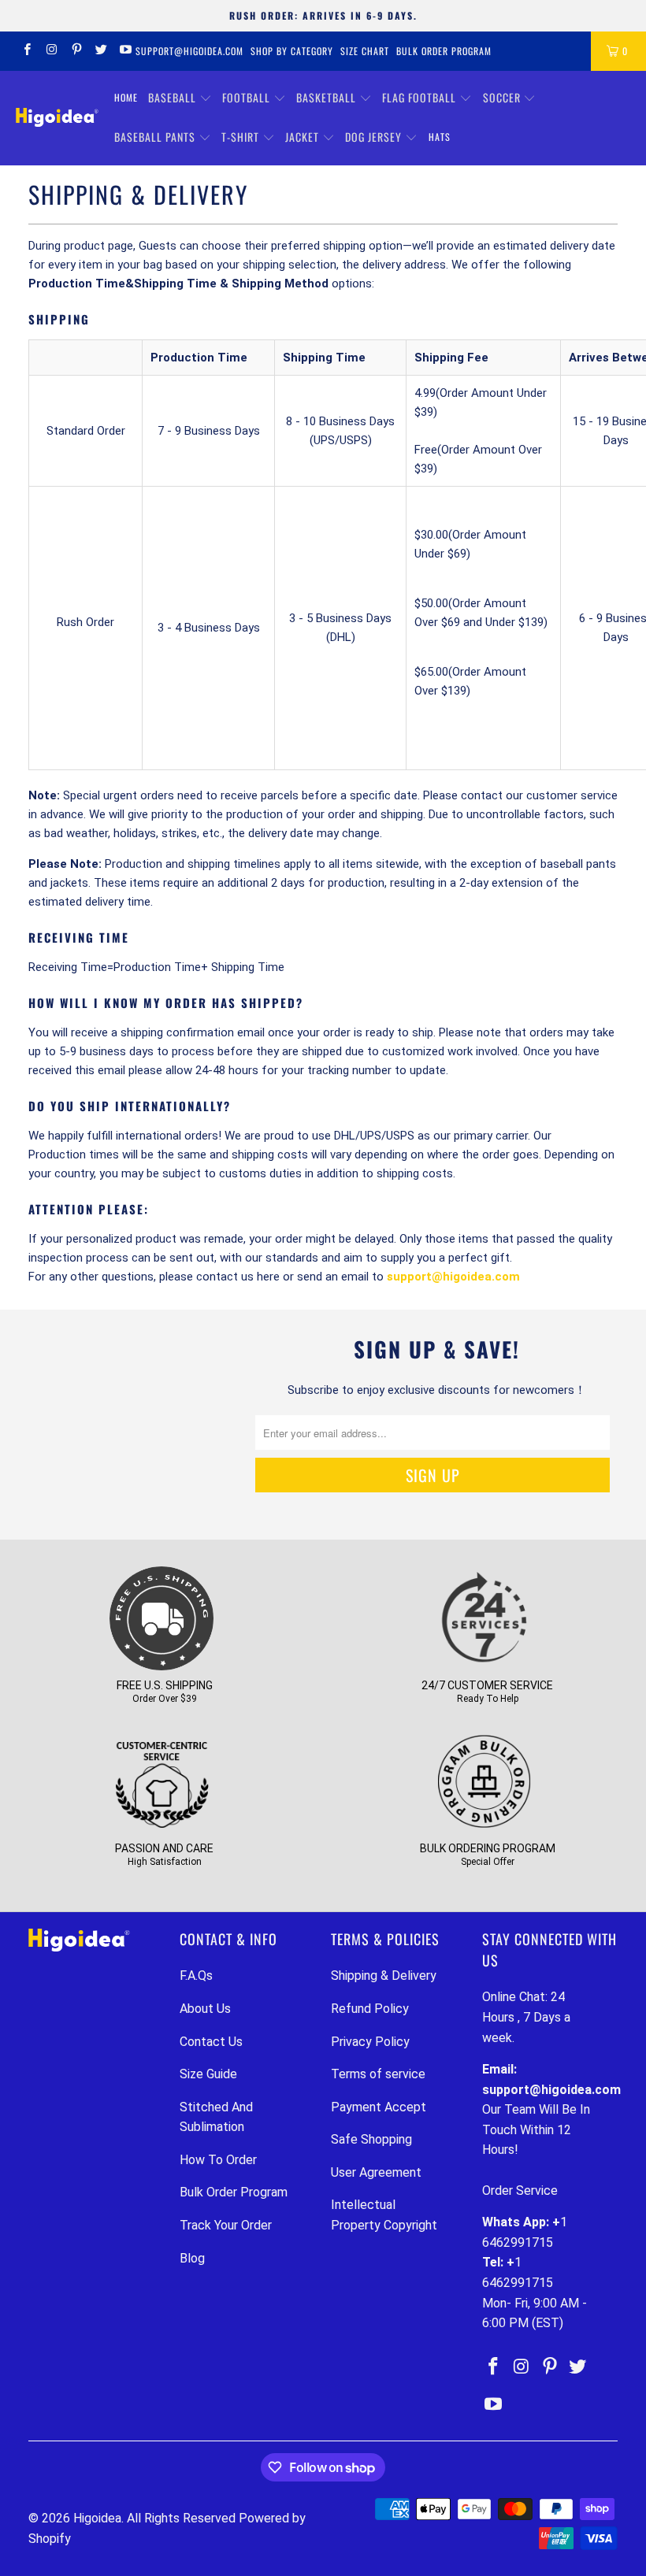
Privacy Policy (370, 2042)
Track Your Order (226, 2225)
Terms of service (378, 2074)
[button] (180, 98)
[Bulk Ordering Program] (484, 1828)
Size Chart (365, 51)
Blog (192, 2258)
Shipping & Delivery (384, 1976)
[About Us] (161, 1828)
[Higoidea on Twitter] (100, 51)
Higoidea (97, 2518)
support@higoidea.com (189, 51)
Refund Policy (370, 2009)
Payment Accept (379, 2107)
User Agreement (376, 2172)
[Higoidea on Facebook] (26, 51)
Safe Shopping (371, 2139)
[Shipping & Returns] (161, 1665)
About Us (205, 2009)
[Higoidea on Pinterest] (76, 51)
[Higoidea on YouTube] (125, 51)
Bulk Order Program (444, 51)
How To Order (218, 2160)
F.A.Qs (196, 1976)
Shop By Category (292, 51)
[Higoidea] (57, 117)
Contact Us (211, 2042)
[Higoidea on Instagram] (51, 51)
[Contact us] (484, 1665)
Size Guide (208, 2074)
